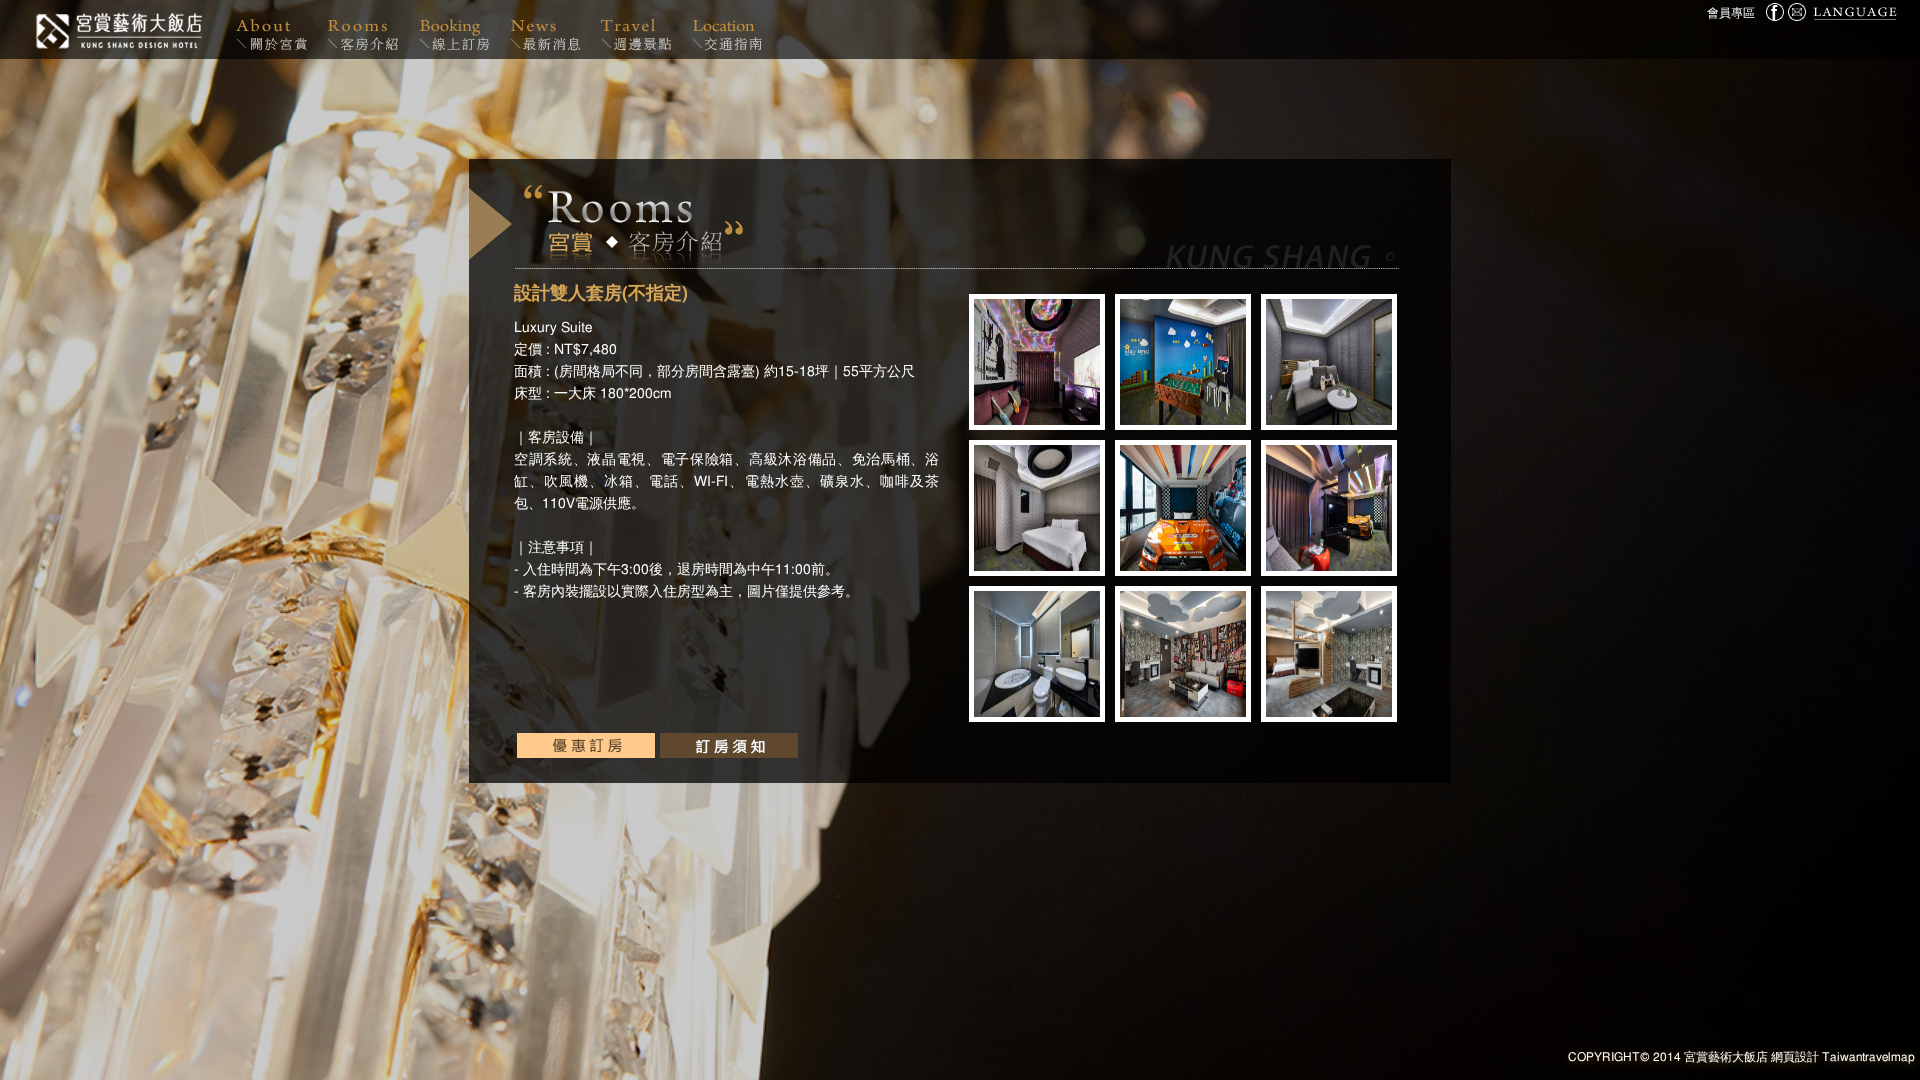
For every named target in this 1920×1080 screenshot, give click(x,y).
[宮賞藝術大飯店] (1797, 12)
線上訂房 (457, 29)
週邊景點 (639, 29)
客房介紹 (366, 29)
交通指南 (729, 29)
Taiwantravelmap (1868, 1057)
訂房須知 (729, 745)
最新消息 (548, 29)
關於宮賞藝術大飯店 (274, 29)
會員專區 (1731, 13)
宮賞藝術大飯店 (117, 29)
